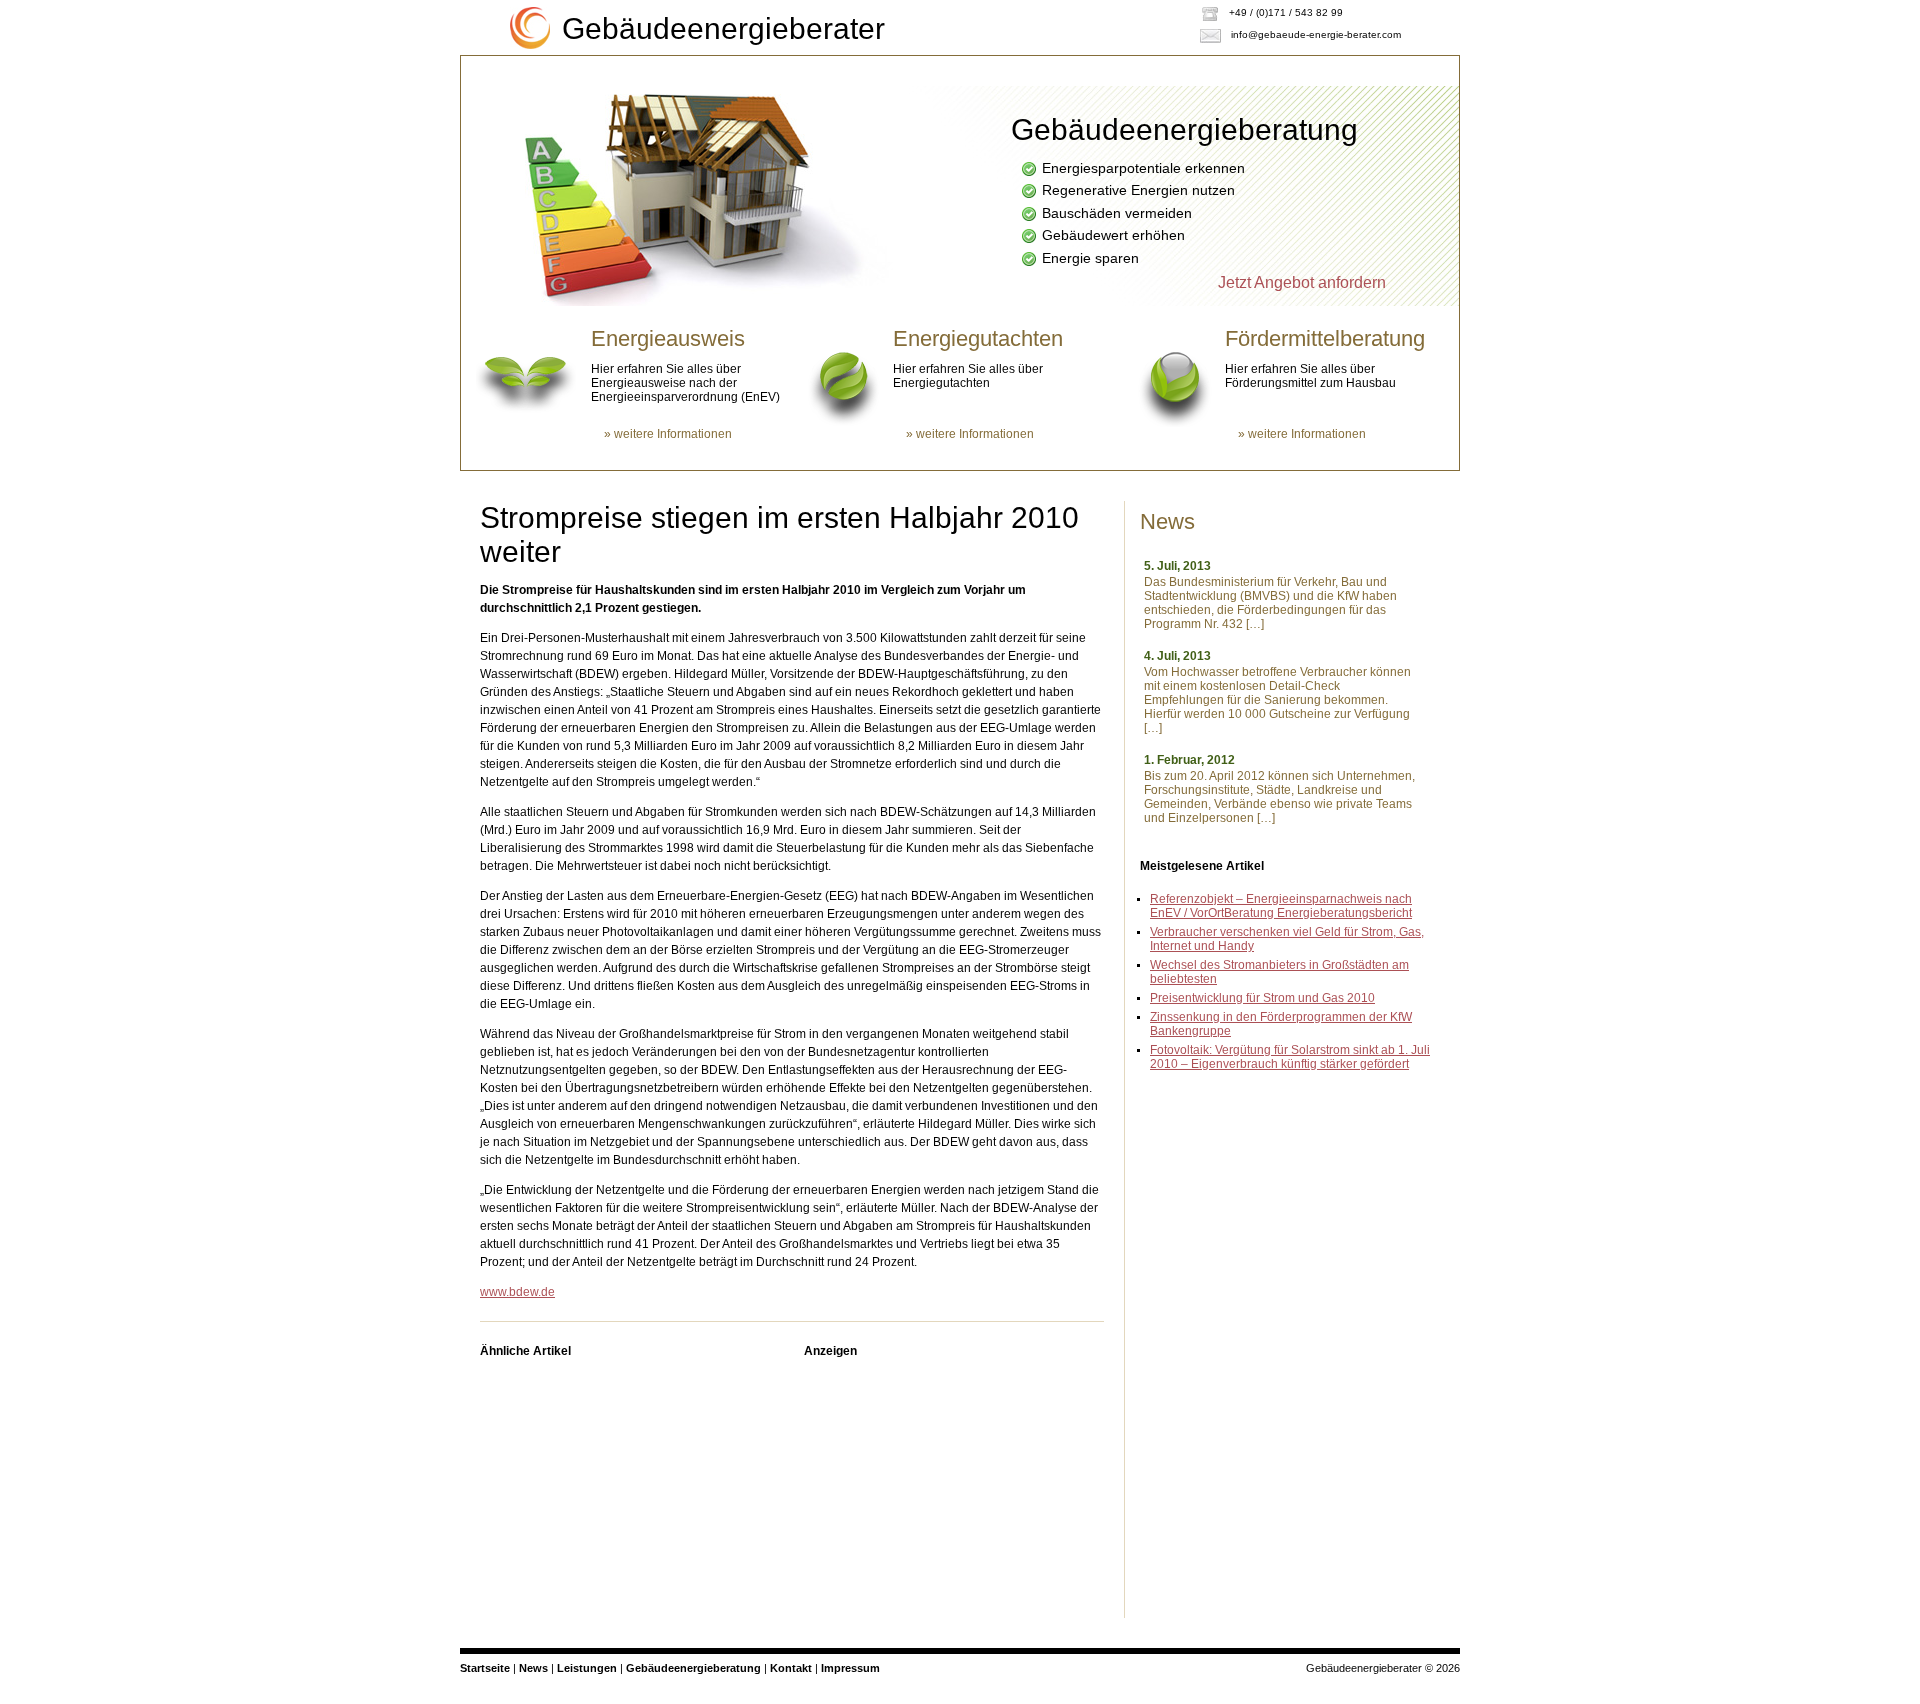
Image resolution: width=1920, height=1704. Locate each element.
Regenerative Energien (925, 70)
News (533, 1668)
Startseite (528, 70)
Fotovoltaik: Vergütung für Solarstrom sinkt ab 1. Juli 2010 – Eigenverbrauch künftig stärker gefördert (1290, 1057)
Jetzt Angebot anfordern (1302, 282)
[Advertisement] (954, 1493)
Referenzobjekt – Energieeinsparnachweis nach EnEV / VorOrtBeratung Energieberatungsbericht (1281, 906)
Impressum (850, 1668)
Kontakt (522, 99)
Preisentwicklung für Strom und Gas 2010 (1262, 998)
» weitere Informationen (668, 434)
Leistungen (1268, 70)
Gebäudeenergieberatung (707, 70)
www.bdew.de (517, 1292)
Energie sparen (1114, 70)
